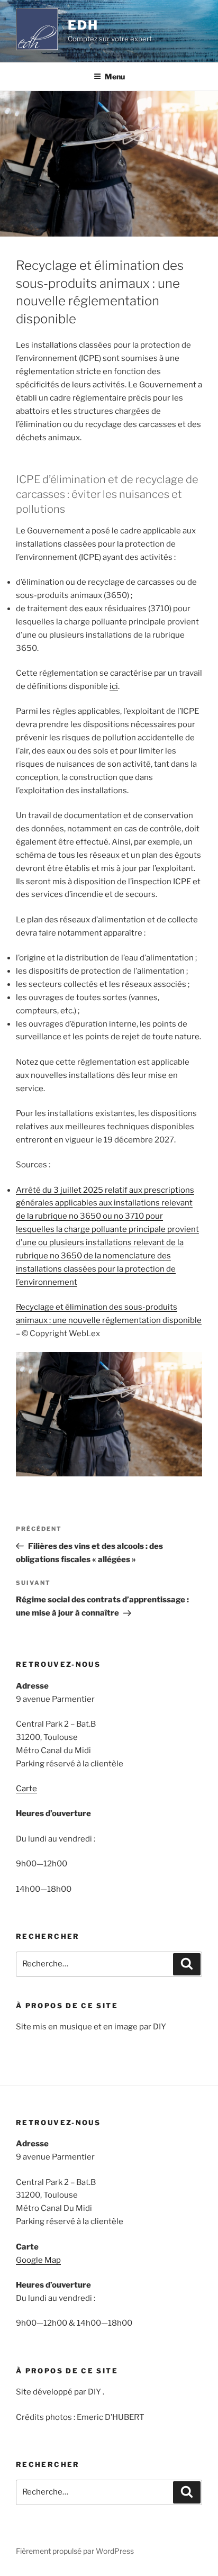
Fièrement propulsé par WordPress (75, 2551)
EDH (83, 25)
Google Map (38, 2260)
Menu (115, 76)
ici (114, 686)
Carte (26, 1789)
